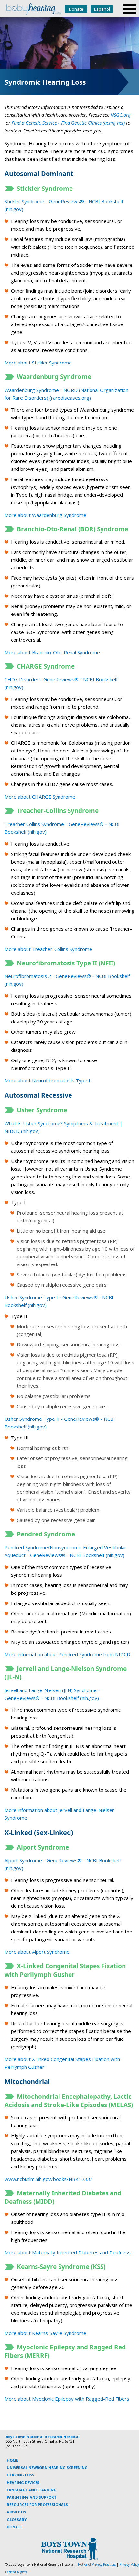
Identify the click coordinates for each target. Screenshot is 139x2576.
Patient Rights (16, 2572)
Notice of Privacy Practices (97, 2564)
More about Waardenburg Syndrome (45, 515)
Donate (76, 9)
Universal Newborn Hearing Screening (47, 2468)
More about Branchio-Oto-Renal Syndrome (52, 652)
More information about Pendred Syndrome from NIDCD (67, 1654)
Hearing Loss (21, 2475)
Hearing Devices (23, 2482)
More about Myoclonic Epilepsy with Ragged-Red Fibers (67, 2399)
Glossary (17, 2519)
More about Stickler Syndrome (38, 363)
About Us (16, 2512)
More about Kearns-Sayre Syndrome (45, 2333)
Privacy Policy (129, 2564)
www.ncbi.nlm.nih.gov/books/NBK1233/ (48, 2179)
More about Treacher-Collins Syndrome (48, 949)
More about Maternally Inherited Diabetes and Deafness (68, 2252)
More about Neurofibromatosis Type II (48, 1080)
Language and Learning (32, 2490)
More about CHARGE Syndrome (40, 797)
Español (102, 9)
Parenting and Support (32, 2497)
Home (12, 2460)
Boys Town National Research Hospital (43, 2437)
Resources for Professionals (37, 2505)
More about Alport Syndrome (37, 1952)
